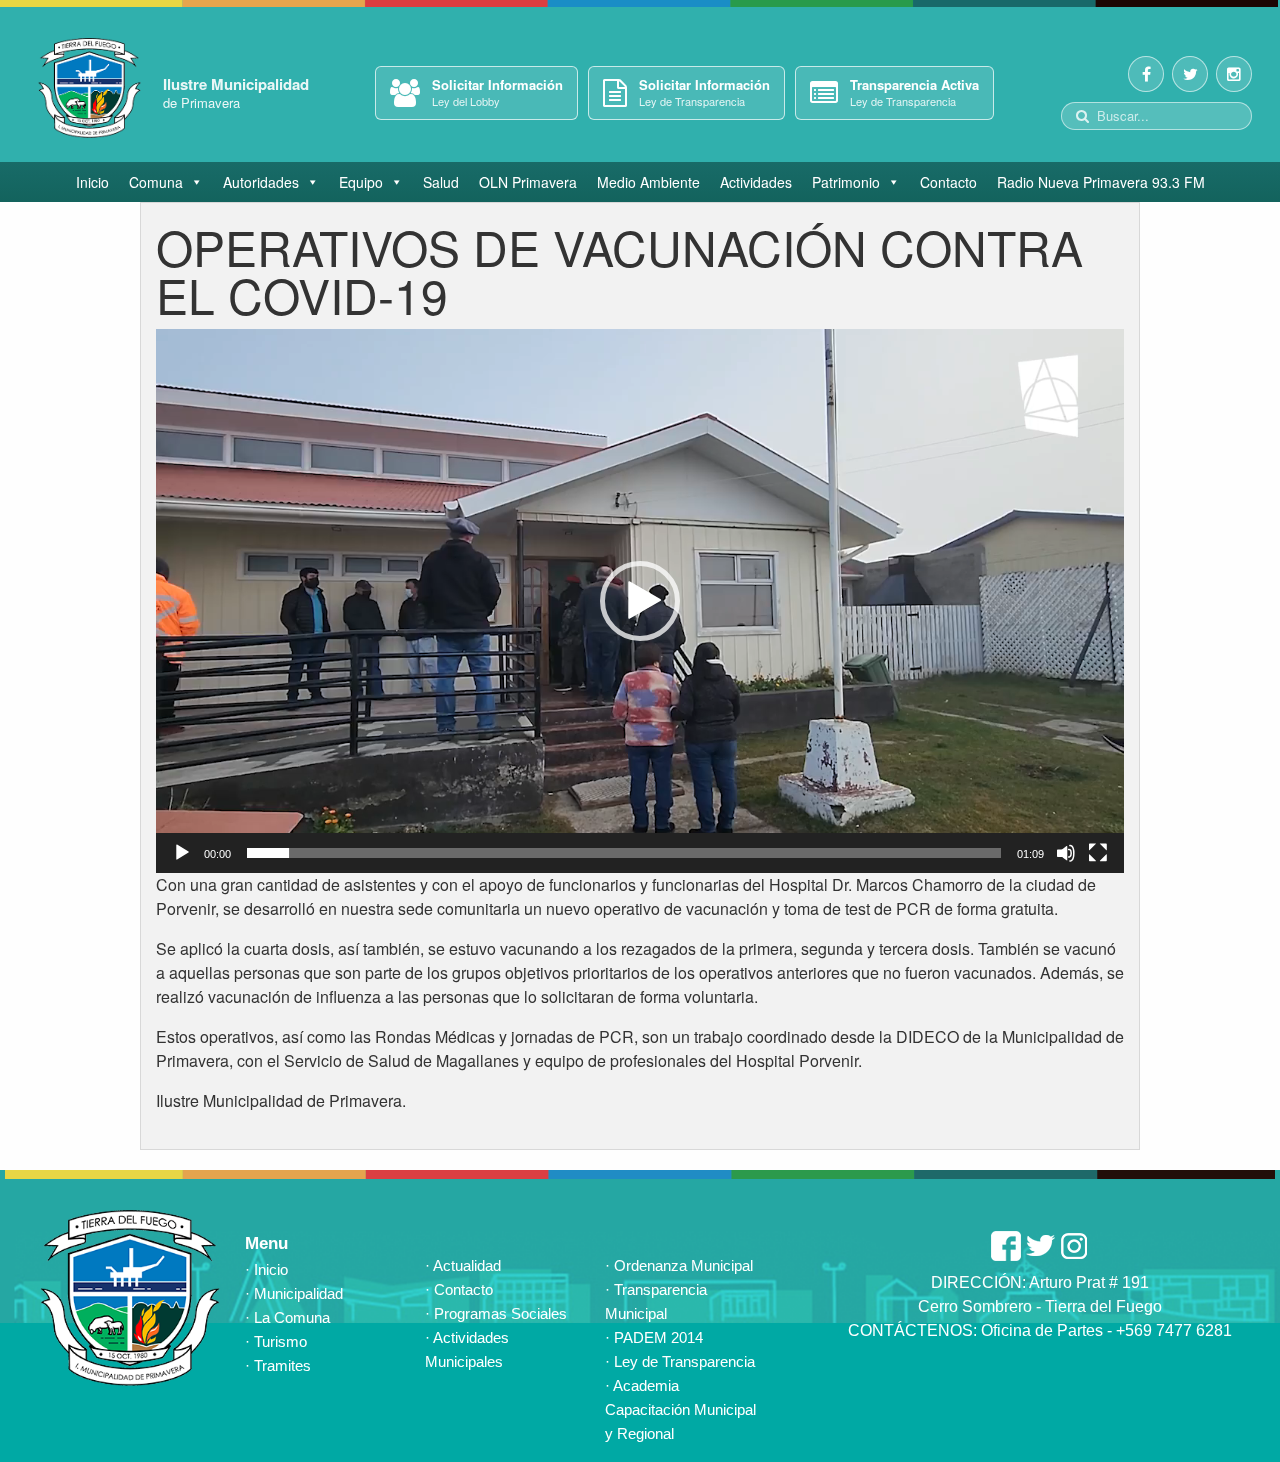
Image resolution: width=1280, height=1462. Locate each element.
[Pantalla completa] (1098, 853)
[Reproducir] (182, 853)
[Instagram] (1234, 74)
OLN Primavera (528, 182)
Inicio (92, 182)
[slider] (624, 853)
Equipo (361, 182)
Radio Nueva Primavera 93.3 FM (1101, 182)
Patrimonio (846, 182)
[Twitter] (1190, 74)
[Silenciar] (1066, 853)
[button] (640, 601)
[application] (640, 601)
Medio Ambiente (648, 182)
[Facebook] (1146, 74)
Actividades (756, 182)
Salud (441, 182)
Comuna (156, 182)
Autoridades (261, 182)
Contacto (948, 182)
